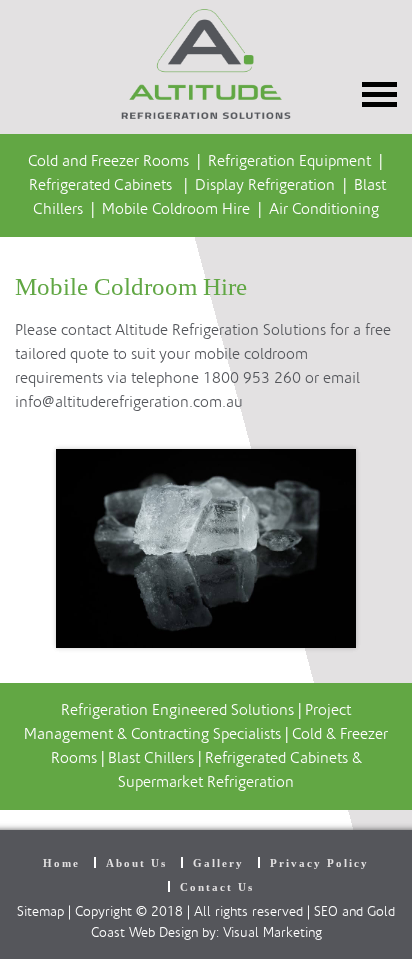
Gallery (218, 863)
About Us (136, 863)
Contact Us (217, 887)
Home (61, 863)
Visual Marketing (272, 933)
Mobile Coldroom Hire (176, 209)
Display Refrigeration (265, 185)
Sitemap (40, 912)
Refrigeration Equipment (290, 161)
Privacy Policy (319, 863)
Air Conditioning (324, 209)
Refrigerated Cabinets (100, 185)
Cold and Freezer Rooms (108, 161)
